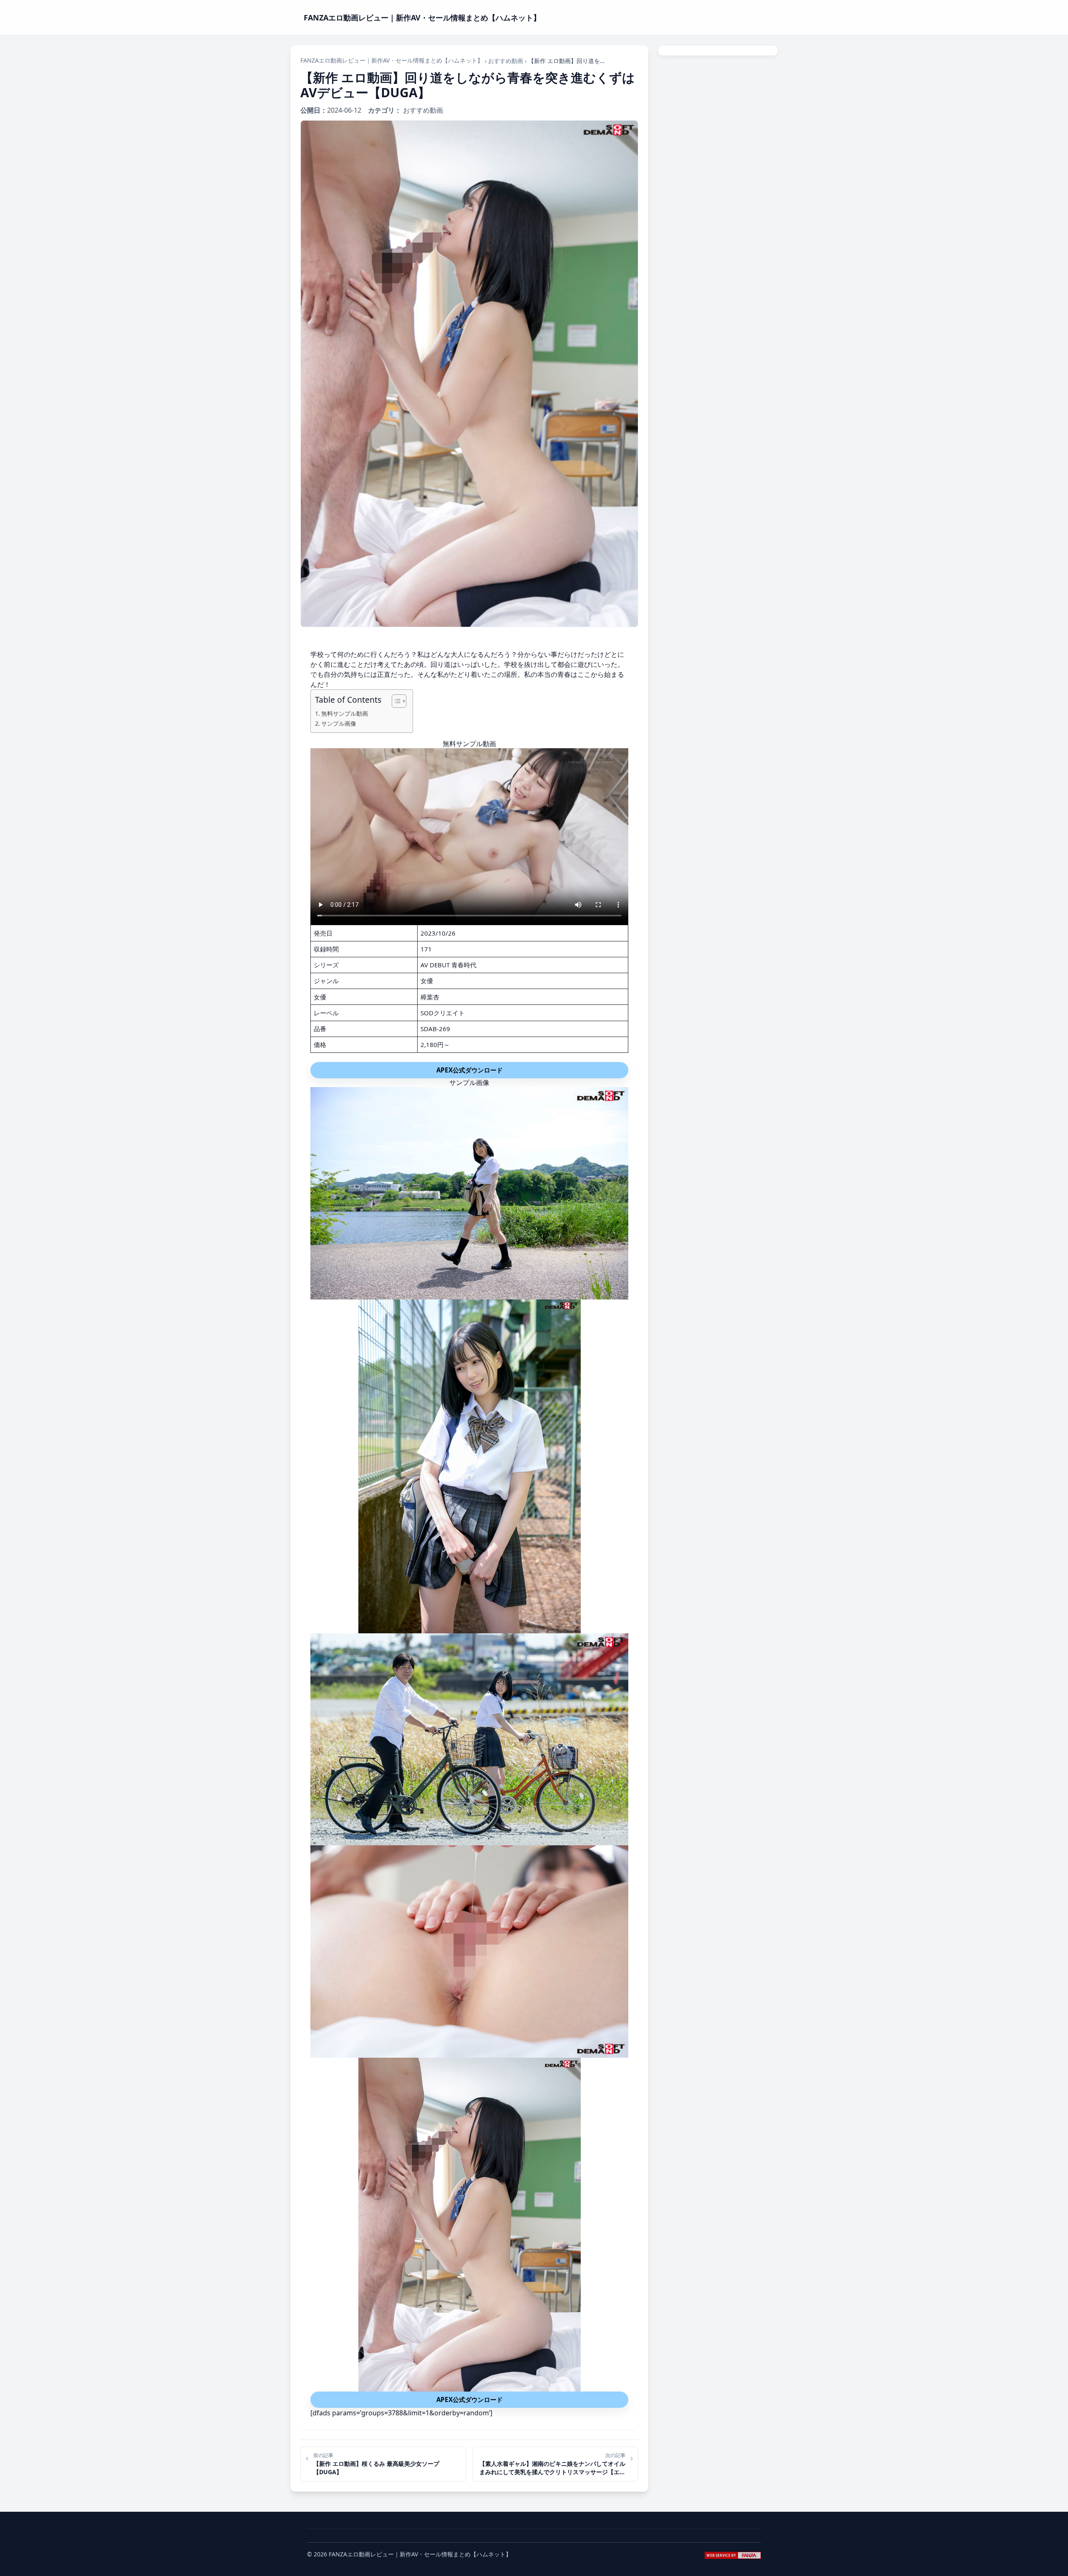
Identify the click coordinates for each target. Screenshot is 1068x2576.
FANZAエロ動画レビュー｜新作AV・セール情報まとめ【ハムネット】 (392, 60)
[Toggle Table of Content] (395, 701)
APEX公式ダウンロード (470, 1070)
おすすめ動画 (506, 61)
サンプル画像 (339, 723)
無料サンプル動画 (345, 713)
